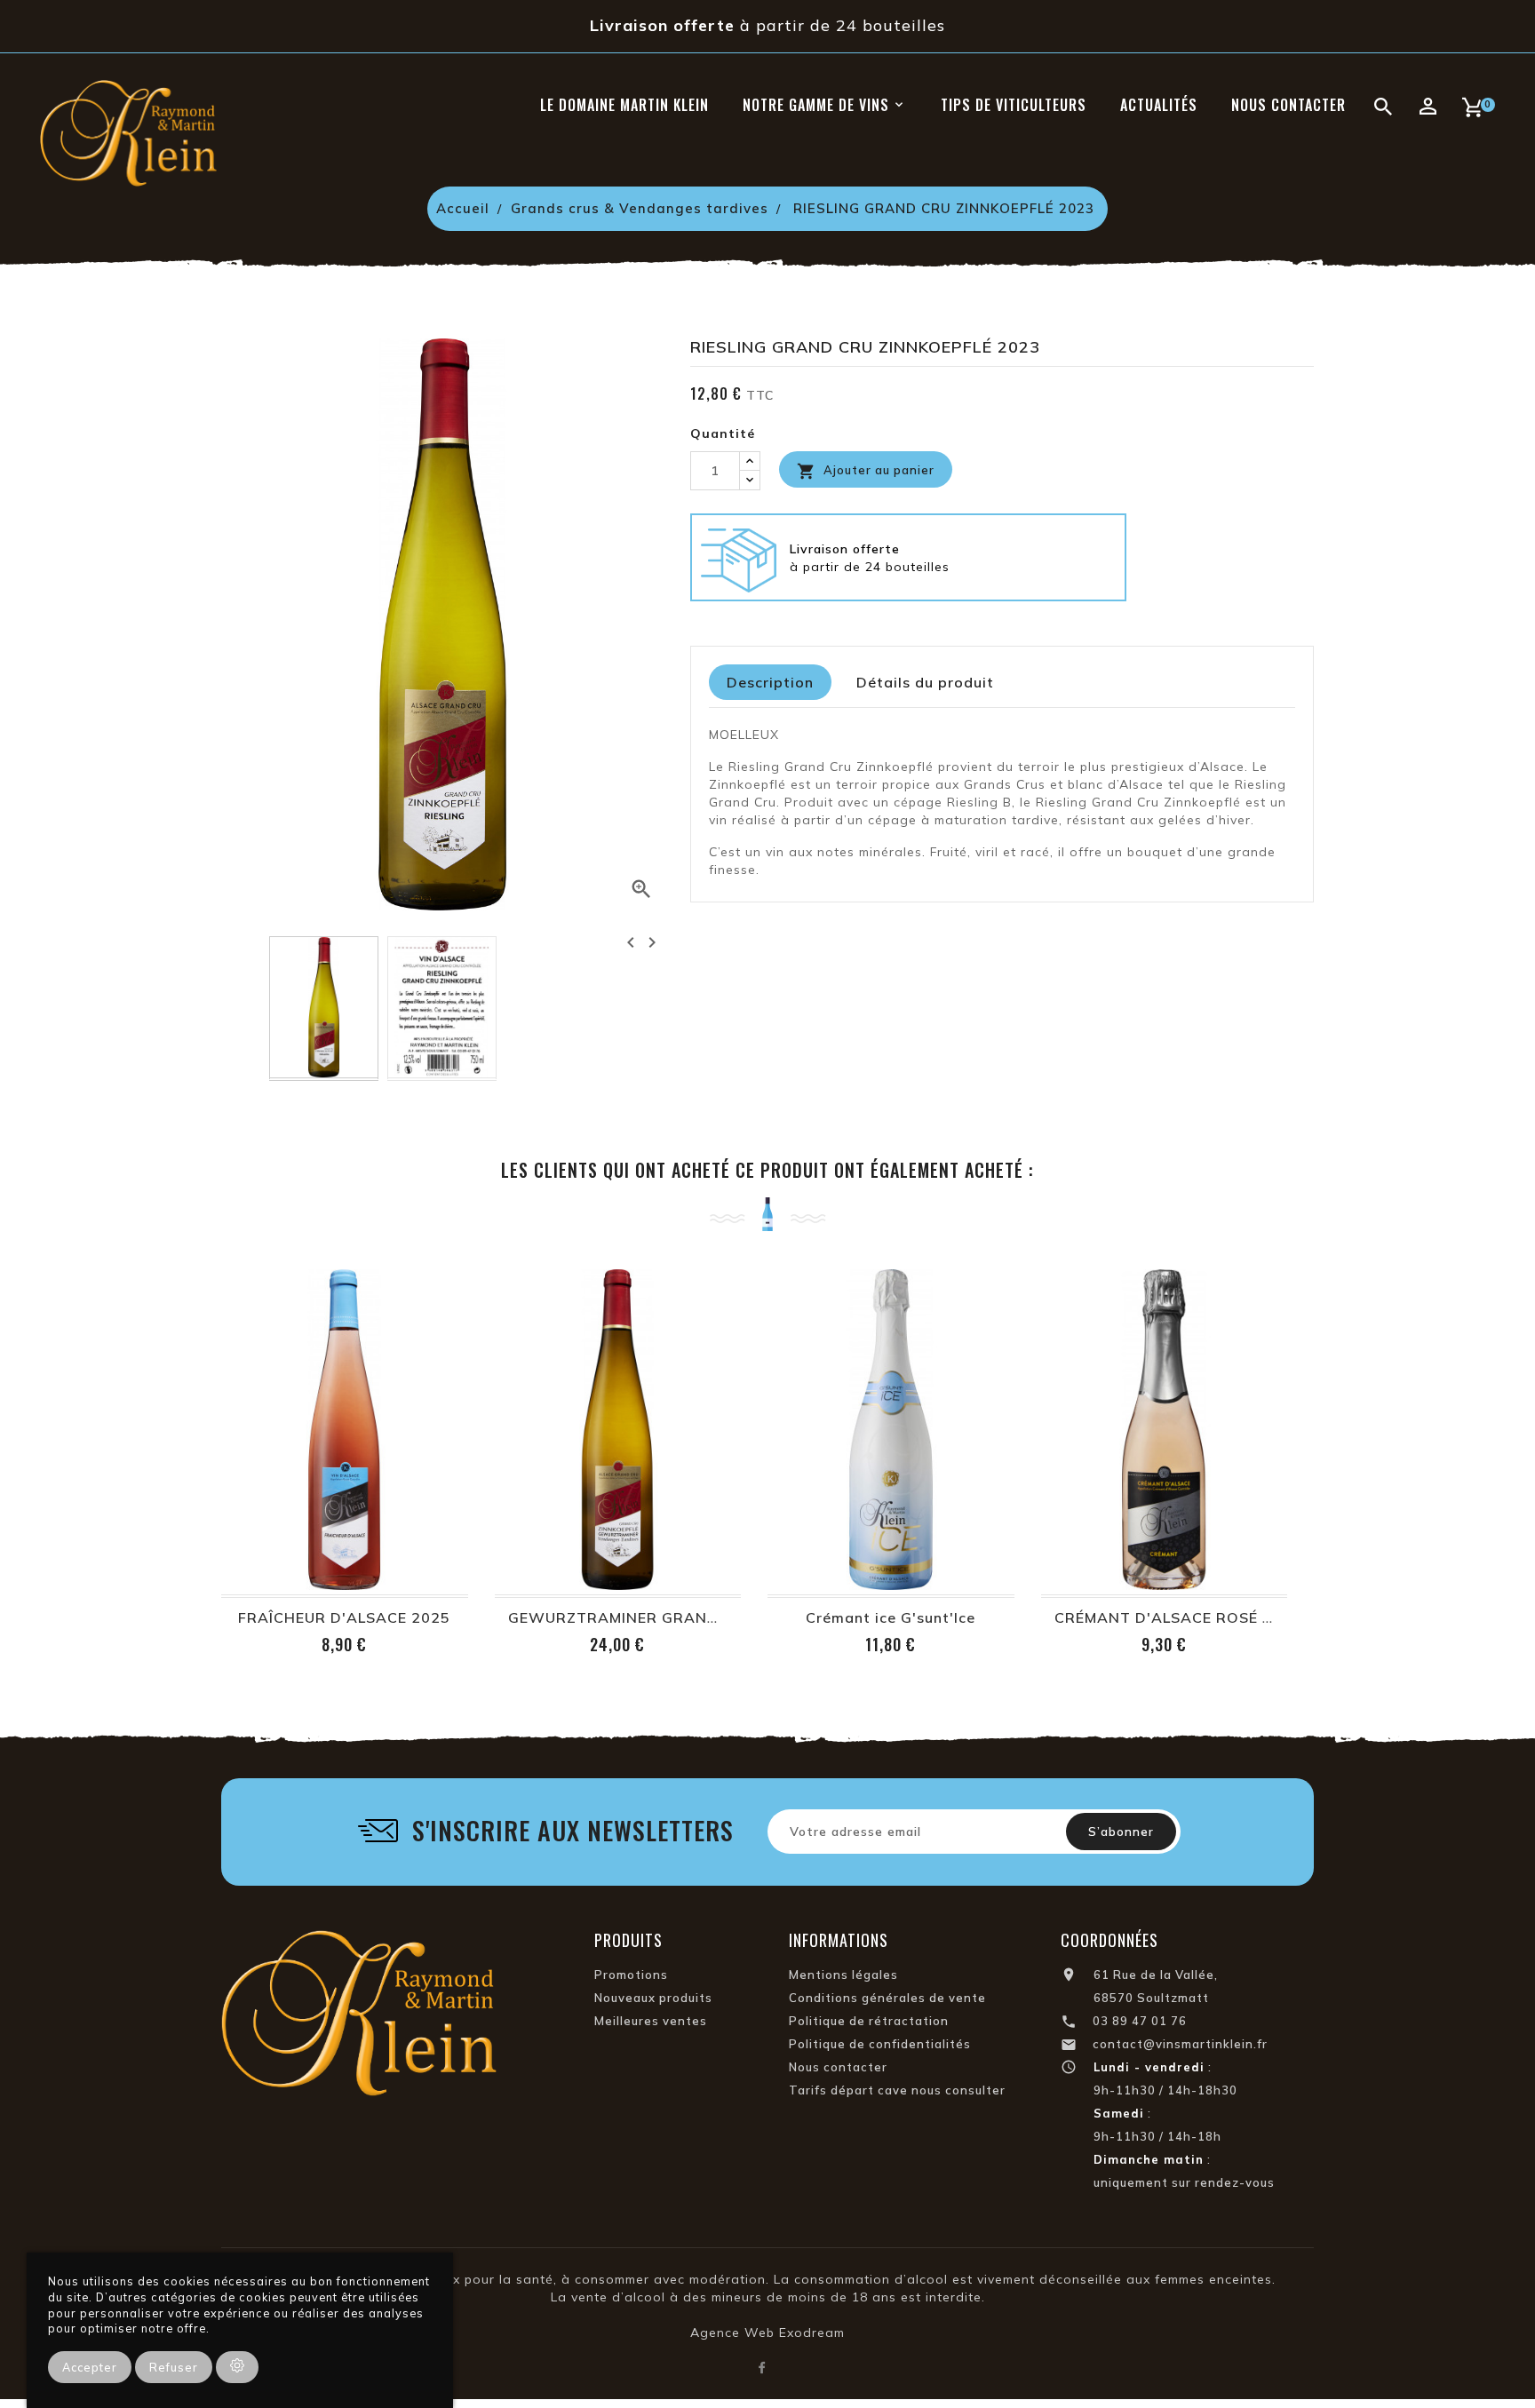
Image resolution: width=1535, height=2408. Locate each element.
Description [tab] (770, 682)
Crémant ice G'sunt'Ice (891, 1617)
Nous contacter (838, 2067)
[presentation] (631, 942)
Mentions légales (843, 1975)
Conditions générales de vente (887, 1998)
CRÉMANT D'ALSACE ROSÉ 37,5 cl (1184, 1617)
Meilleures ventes (651, 2021)
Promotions (631, 1975)
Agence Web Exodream (767, 2333)
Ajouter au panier (866, 471)
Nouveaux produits (653, 1998)
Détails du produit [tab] (925, 682)
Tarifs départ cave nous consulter (897, 2090)
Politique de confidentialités (880, 2044)
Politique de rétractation (869, 2021)
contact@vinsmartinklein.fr (1180, 2044)
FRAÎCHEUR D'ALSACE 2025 (344, 1617)
